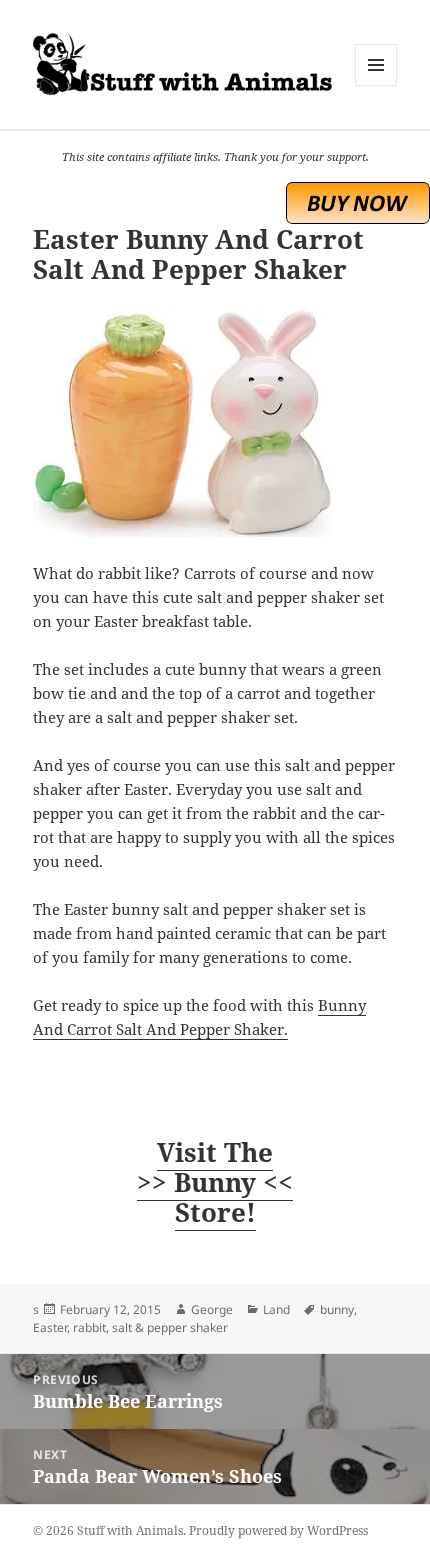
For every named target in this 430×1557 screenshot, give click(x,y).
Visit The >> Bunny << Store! (215, 1182)
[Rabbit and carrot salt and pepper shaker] (215, 422)
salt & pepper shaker (170, 1327)
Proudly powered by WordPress (278, 1530)
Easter (50, 1327)
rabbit (89, 1327)
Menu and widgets (376, 85)
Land (276, 1309)
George (212, 1309)
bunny (337, 1309)
